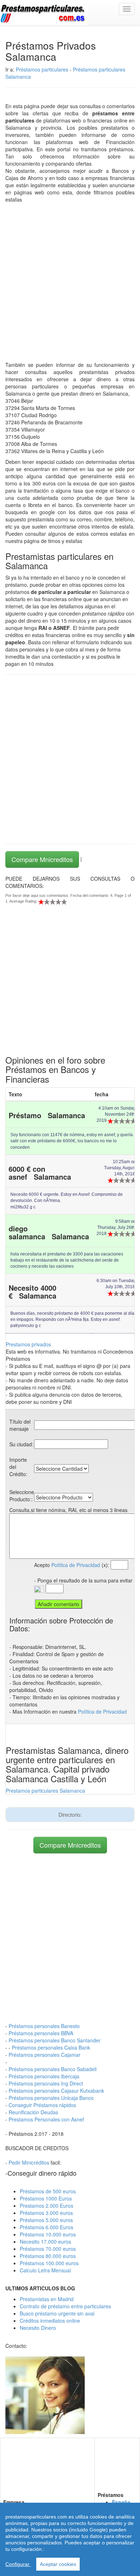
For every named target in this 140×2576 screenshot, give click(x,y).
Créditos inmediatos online (50, 2321)
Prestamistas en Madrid (47, 2299)
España (121, 2502)
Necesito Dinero (38, 2328)
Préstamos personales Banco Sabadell (53, 2069)
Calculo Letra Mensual (45, 2270)
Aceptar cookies (58, 2564)
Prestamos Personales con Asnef (46, 2119)
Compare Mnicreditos (42, 859)
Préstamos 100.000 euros (49, 2263)
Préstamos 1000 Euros (46, 2198)
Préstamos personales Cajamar (45, 2055)
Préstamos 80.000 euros (48, 2256)
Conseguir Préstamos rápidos (42, 2105)
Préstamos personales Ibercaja (44, 2076)
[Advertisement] (70, 277)
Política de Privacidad (76, 1565)
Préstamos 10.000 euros (48, 2234)
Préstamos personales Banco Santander (55, 2040)
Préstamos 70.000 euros (48, 2249)
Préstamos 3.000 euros (46, 2213)
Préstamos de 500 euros (48, 2191)
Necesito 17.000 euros (45, 2241)
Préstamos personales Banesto (44, 2026)
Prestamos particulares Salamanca (45, 1791)
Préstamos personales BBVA (41, 2033)
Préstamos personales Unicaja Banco (51, 2098)
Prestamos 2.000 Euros (46, 2206)
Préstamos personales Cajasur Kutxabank (56, 2091)
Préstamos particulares (42, 69)
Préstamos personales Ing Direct (46, 2083)
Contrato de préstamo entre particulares (65, 2306)
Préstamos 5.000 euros (46, 2220)
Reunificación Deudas (33, 2112)
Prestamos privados (28, 1344)
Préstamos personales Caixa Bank (51, 2047)
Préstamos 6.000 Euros (46, 2227)
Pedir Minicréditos (29, 2162)
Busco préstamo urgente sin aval (57, 2313)
